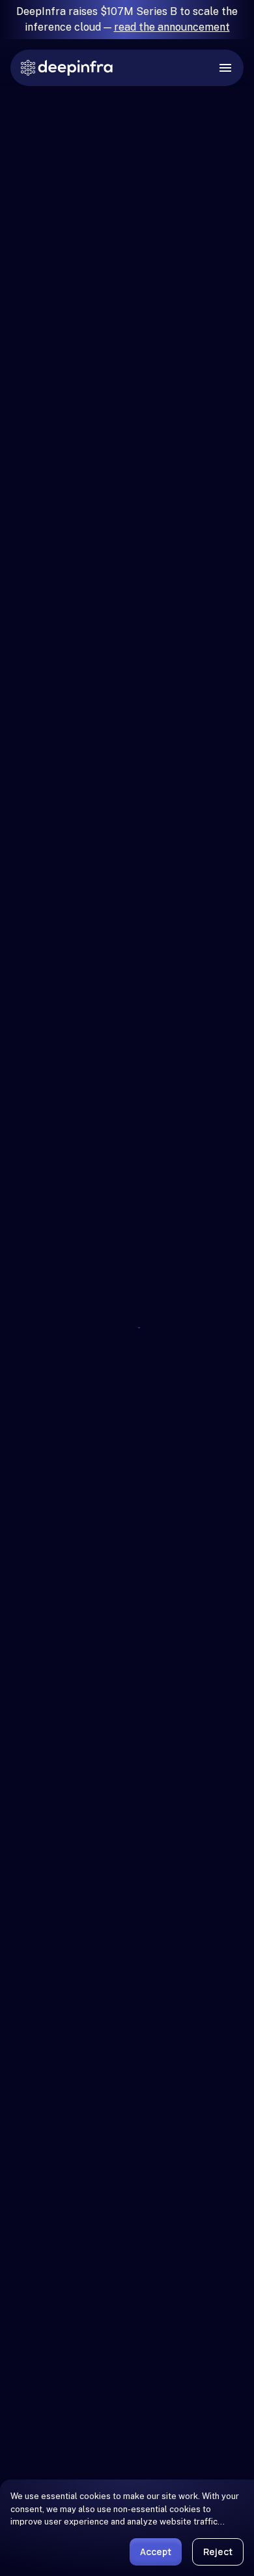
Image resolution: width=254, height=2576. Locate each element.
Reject (218, 2552)
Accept (156, 2552)
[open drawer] (225, 68)
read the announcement (172, 27)
